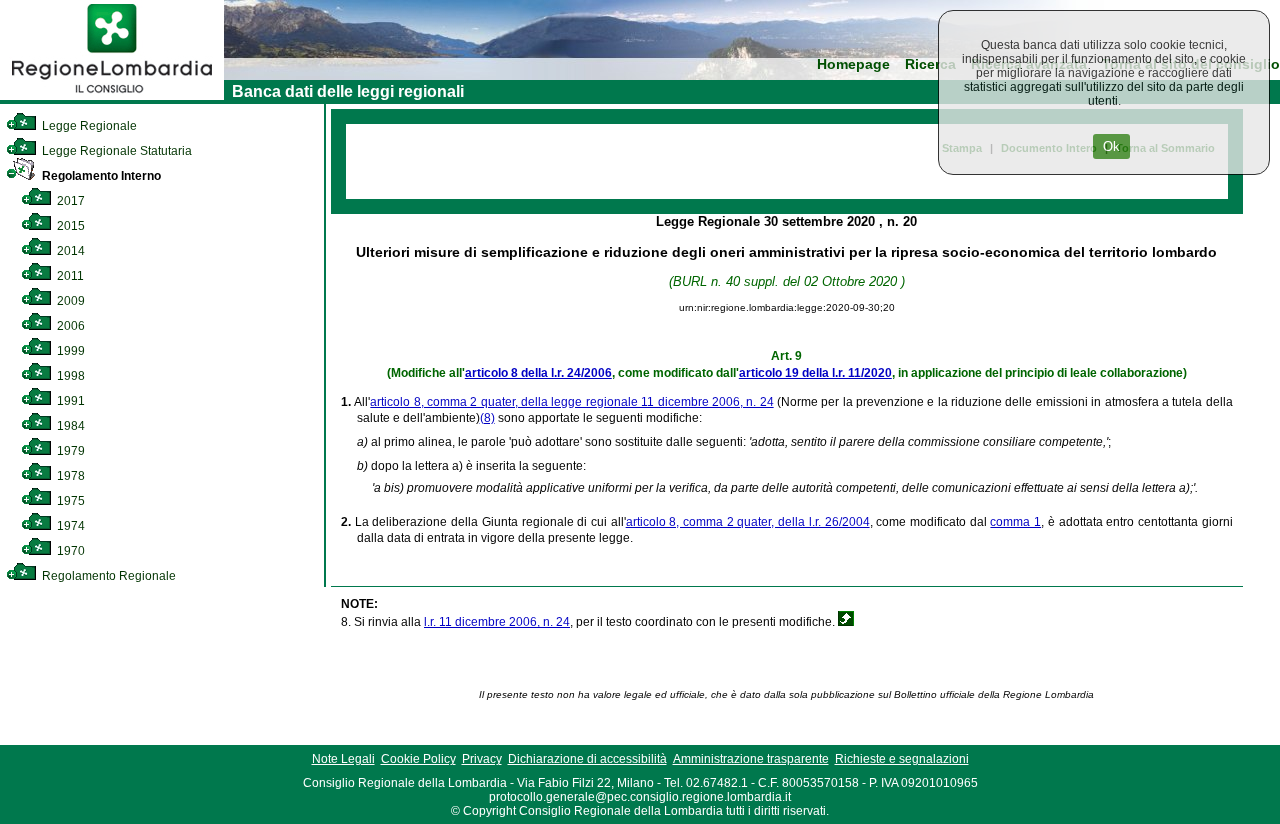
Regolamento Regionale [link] (107, 576)
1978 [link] (69, 476)
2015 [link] (69, 226)
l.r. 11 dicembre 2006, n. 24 (497, 622)
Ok (1111, 146)
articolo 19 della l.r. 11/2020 (815, 373)
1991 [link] (69, 401)
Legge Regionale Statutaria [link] (115, 151)
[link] (112, 96)
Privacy (482, 759)
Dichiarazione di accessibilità (587, 759)
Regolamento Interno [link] (100, 176)
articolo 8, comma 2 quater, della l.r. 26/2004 (748, 522)
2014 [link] (69, 251)
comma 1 (1015, 522)
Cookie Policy (418, 759)
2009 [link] (69, 301)
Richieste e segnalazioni (902, 759)
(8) (487, 418)
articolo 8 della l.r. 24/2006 (538, 373)
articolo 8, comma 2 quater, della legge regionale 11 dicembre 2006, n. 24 (571, 402)
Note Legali (343, 759)
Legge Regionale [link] (88, 126)
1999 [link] (69, 351)
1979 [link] (69, 451)
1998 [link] (69, 376)
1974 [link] (69, 526)
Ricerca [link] (930, 64)
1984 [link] (69, 426)
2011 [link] (69, 276)
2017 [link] (69, 201)
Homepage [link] (853, 64)
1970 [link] (69, 551)
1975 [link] (69, 501)
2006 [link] (69, 326)
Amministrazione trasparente (751, 759)
